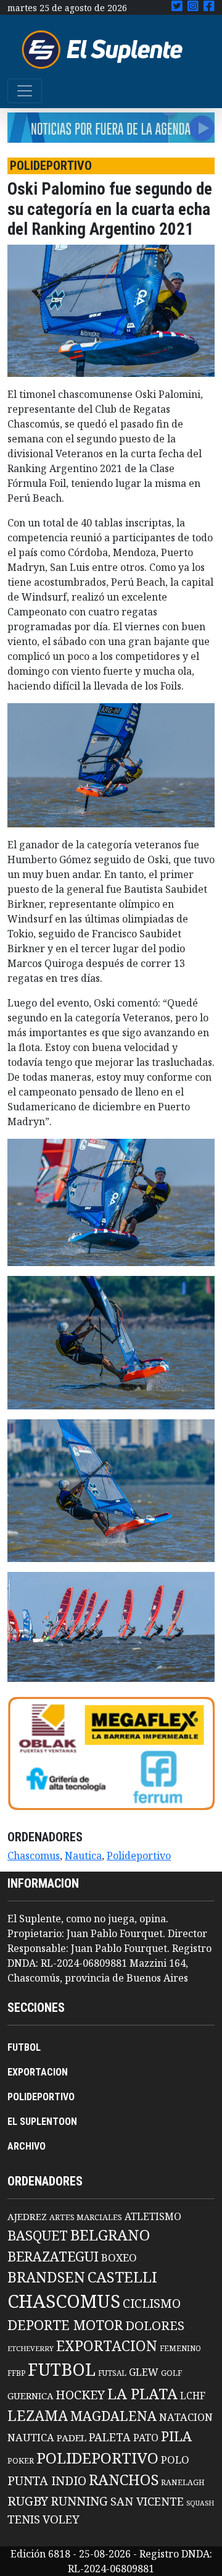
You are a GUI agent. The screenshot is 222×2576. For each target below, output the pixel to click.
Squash (200, 2503)
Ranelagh (183, 2482)
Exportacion (107, 2346)
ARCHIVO (27, 2146)
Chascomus (34, 1856)
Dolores (155, 2325)
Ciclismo (152, 2303)
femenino (180, 2348)
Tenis (24, 2519)
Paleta (110, 2437)
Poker (21, 2461)
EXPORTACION (38, 2072)
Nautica (83, 1856)
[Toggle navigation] (25, 91)
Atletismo (153, 2216)
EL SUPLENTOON (42, 2122)
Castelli (122, 2277)
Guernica (30, 2396)
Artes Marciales (86, 2217)
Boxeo (119, 2257)
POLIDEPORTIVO (41, 2097)
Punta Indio (47, 2481)
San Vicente (147, 2501)
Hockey (80, 2395)
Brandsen (46, 2277)
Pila (176, 2436)
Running (79, 2501)
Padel (72, 2438)
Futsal (112, 2373)
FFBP (16, 2373)
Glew (144, 2372)
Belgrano (110, 2235)
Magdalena (113, 2416)
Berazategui (53, 2256)
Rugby (28, 2501)
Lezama (38, 2415)
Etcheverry (31, 2348)
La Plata (142, 2393)
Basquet (38, 2235)
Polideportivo (139, 1856)
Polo (175, 2460)
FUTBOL (24, 2047)
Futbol (62, 2369)
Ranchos (124, 2480)
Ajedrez (27, 2216)
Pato (146, 2438)
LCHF (193, 2396)
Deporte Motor (65, 2325)
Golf (171, 2373)
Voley (61, 2519)
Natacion (186, 2417)
